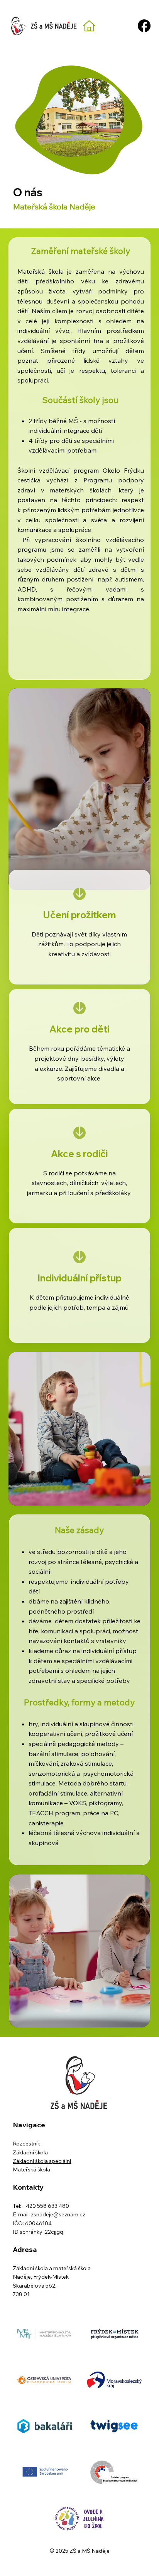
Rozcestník (26, 2144)
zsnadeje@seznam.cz (58, 2214)
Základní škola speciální (42, 2161)
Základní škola (30, 2152)
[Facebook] (144, 26)
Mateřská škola (31, 2170)
